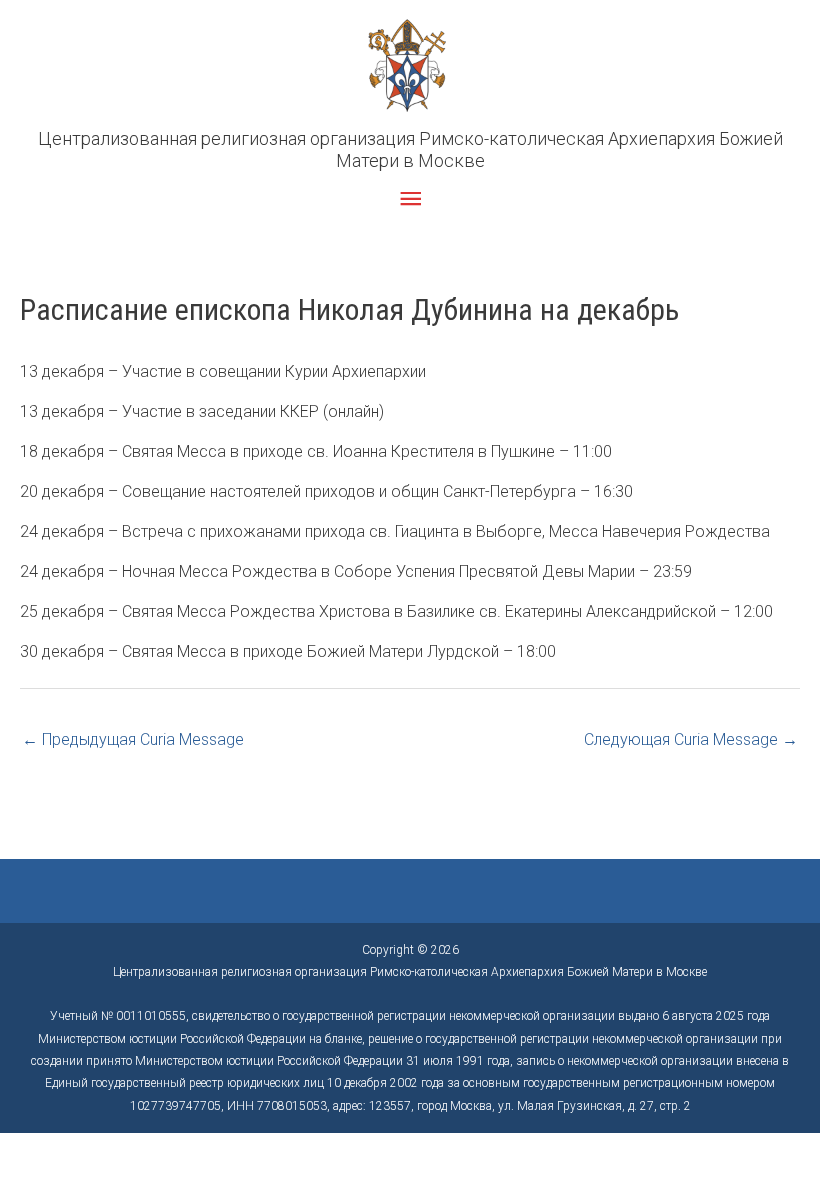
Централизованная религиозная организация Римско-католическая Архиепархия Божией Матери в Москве (410, 149)
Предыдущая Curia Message (133, 739)
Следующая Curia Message (691, 739)
